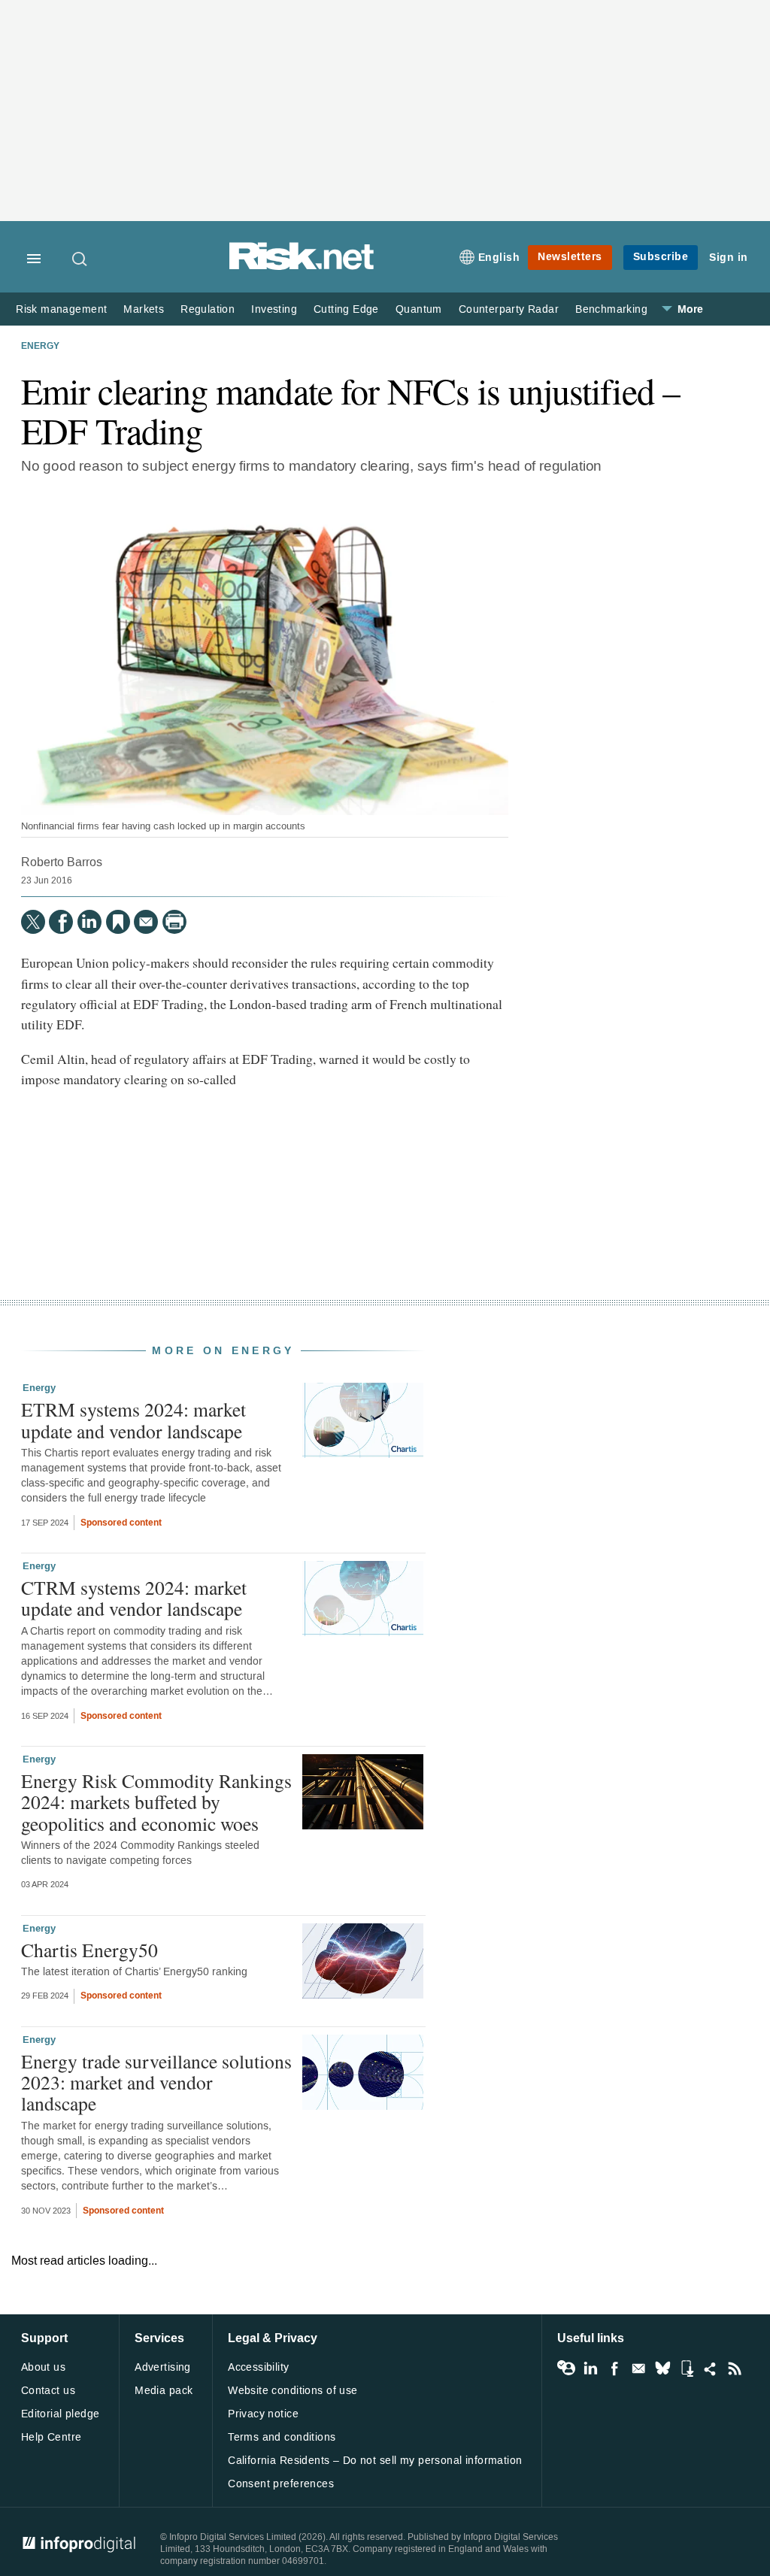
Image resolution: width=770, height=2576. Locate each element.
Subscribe (661, 257)
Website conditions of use (293, 2391)
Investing (274, 309)
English (499, 258)
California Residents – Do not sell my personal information (375, 2461)
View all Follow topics (566, 2368)
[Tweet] (33, 922)
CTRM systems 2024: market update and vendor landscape (134, 1598)
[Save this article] (118, 922)
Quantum (419, 309)
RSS (735, 2368)
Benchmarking (611, 309)
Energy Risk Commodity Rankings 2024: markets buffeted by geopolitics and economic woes (156, 1802)
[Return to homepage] (302, 267)
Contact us (48, 2391)
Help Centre (52, 2437)
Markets (144, 309)
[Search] (80, 259)
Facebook (614, 2368)
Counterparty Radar (509, 309)
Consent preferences (281, 2484)
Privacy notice (263, 2414)
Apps (687, 2368)
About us (43, 2367)
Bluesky (662, 2368)
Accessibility (258, 2367)
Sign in (729, 258)
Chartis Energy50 (89, 1950)
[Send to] (146, 922)
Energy (40, 347)
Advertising (163, 2367)
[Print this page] (174, 922)
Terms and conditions (282, 2437)
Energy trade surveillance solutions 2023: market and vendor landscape (156, 2082)
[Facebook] (61, 922)
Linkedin (590, 2368)
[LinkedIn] (89, 922)
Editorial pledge (61, 2414)
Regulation (208, 309)
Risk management (61, 309)
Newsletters (570, 257)
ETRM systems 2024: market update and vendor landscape (133, 1420)
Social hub (711, 2368)
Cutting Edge (346, 309)
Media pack (164, 2391)
